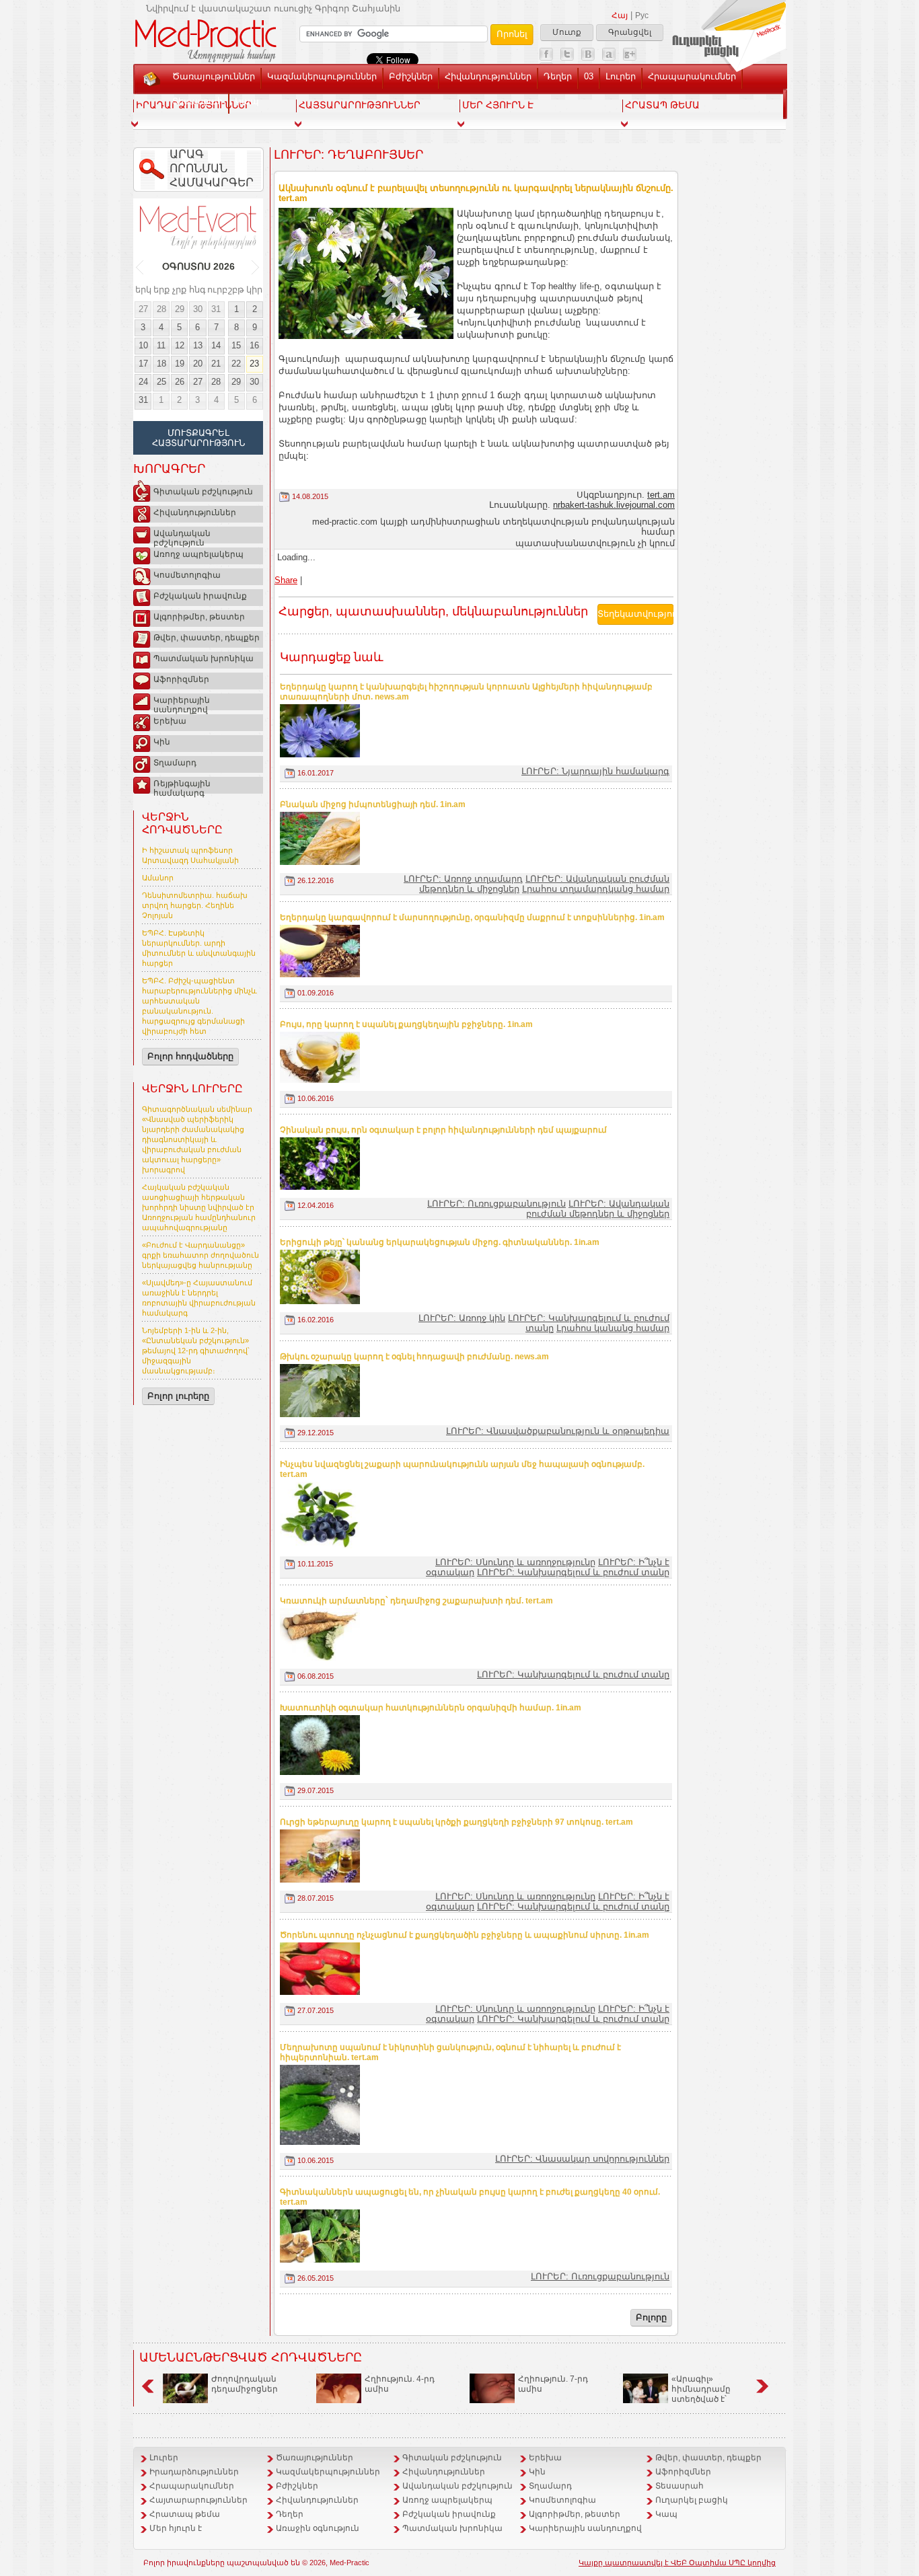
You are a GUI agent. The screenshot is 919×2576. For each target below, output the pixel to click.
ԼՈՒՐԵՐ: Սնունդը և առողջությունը (515, 1562)
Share (286, 580)
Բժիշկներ (411, 76)
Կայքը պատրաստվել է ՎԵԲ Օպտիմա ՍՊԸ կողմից (677, 2563)
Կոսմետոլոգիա (187, 575)
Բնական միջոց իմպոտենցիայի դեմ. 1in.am (373, 804)
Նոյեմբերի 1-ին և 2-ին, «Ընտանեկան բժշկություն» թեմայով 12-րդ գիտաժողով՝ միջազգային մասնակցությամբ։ (196, 1351)
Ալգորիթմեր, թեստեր (199, 617)
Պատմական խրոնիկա (204, 658)
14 (216, 345)
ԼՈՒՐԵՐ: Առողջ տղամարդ (463, 879)
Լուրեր (621, 76)
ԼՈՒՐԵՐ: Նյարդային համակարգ (595, 771)
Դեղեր (558, 76)
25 (161, 382)
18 (161, 364)
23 (254, 364)
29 (180, 309)
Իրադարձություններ (194, 2472)
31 (216, 309)
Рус (642, 15)
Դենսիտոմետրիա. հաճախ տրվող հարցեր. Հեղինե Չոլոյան (195, 905)
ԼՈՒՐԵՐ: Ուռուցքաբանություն (497, 1204)
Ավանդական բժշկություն (182, 536)
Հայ (620, 15)
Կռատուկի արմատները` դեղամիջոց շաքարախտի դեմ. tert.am (416, 1601)
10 (143, 345)
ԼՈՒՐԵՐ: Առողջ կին (462, 1318)
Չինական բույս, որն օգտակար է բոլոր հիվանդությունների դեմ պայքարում (443, 1130)
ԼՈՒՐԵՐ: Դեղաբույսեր (348, 155)
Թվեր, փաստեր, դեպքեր (207, 638)
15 (236, 345)
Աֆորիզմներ (181, 679)
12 (180, 345)
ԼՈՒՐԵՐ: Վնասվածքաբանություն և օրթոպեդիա (558, 1431)
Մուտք (567, 32)
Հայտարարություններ (198, 2500)
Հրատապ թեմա (185, 2514)
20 (198, 364)
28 (161, 309)
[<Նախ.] (140, 267)
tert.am (661, 495)
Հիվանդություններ (488, 76)
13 (198, 345)
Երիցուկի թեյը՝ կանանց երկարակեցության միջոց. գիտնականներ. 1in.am (440, 1242)
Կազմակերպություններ (322, 76)
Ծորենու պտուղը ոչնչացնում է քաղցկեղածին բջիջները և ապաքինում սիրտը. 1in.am (465, 1935)
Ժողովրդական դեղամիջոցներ (245, 2384)
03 (589, 76)
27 (143, 309)
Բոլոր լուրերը (178, 1396)
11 (161, 345)
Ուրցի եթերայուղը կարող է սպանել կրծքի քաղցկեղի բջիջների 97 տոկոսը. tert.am (456, 1822)
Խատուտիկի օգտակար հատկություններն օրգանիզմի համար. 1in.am (431, 1708)
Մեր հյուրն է (176, 2528)
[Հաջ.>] (256, 267)
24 (143, 382)
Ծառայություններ (214, 76)
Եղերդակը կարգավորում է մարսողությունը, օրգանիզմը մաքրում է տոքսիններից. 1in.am (472, 917)
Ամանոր (158, 878)
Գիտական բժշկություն (203, 492)
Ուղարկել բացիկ (692, 2500)
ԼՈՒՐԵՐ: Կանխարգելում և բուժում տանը (573, 1572)
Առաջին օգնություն (318, 2528)
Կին (162, 742)
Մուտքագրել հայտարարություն (198, 438)
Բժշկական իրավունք (200, 596)
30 (198, 309)
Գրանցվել (630, 32)
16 (254, 345)
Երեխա (170, 721)
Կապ (247, 101)
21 (216, 364)
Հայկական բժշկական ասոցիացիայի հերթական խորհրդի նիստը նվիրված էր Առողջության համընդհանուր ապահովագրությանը (199, 1207)
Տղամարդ (175, 763)
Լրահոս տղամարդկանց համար (596, 889)
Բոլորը (651, 2317)
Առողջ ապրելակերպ (198, 554)
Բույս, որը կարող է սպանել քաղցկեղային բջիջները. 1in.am (406, 1024)
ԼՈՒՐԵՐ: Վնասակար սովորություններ (582, 2159)
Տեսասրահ (197, 101)
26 (180, 382)
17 (143, 364)
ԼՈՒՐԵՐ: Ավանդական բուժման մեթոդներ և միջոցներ (598, 1209)
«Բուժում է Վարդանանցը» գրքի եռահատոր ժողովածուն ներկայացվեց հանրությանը (200, 1255)
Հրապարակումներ (692, 76)
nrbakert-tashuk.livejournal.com (614, 505)
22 (236, 364)
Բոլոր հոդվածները (190, 1056)
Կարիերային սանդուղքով (182, 703)
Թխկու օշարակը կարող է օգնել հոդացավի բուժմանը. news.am (414, 1357)
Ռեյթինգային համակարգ (182, 786)
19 (180, 364)
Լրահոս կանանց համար (613, 1328)
